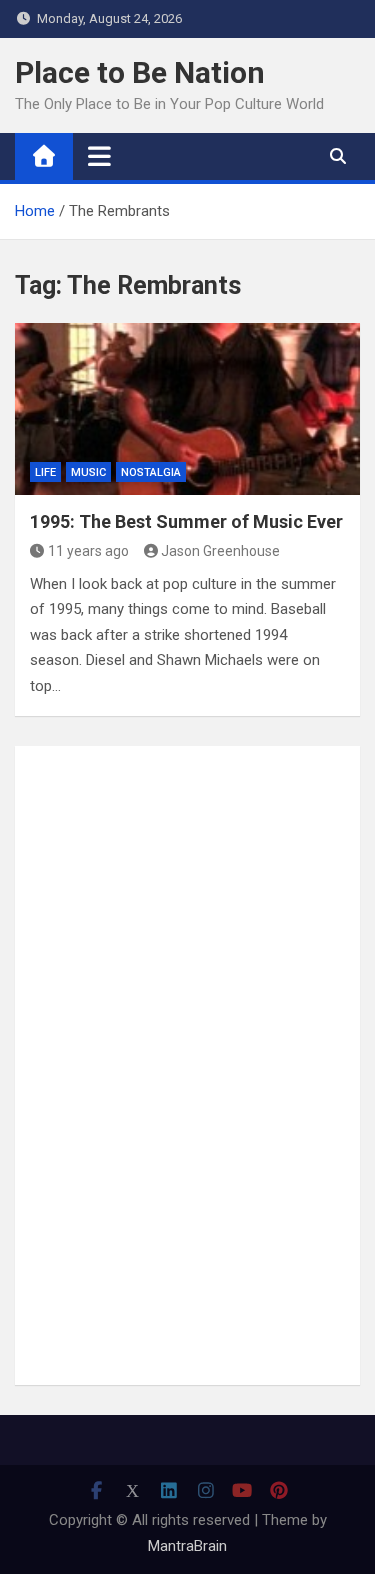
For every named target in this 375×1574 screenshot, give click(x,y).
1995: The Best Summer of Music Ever (186, 521)
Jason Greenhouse (220, 551)
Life (45, 472)
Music (88, 472)
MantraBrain (187, 1546)
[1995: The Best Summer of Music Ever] (187, 409)
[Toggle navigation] (99, 156)
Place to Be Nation (140, 72)
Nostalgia (151, 472)
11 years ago (88, 551)
